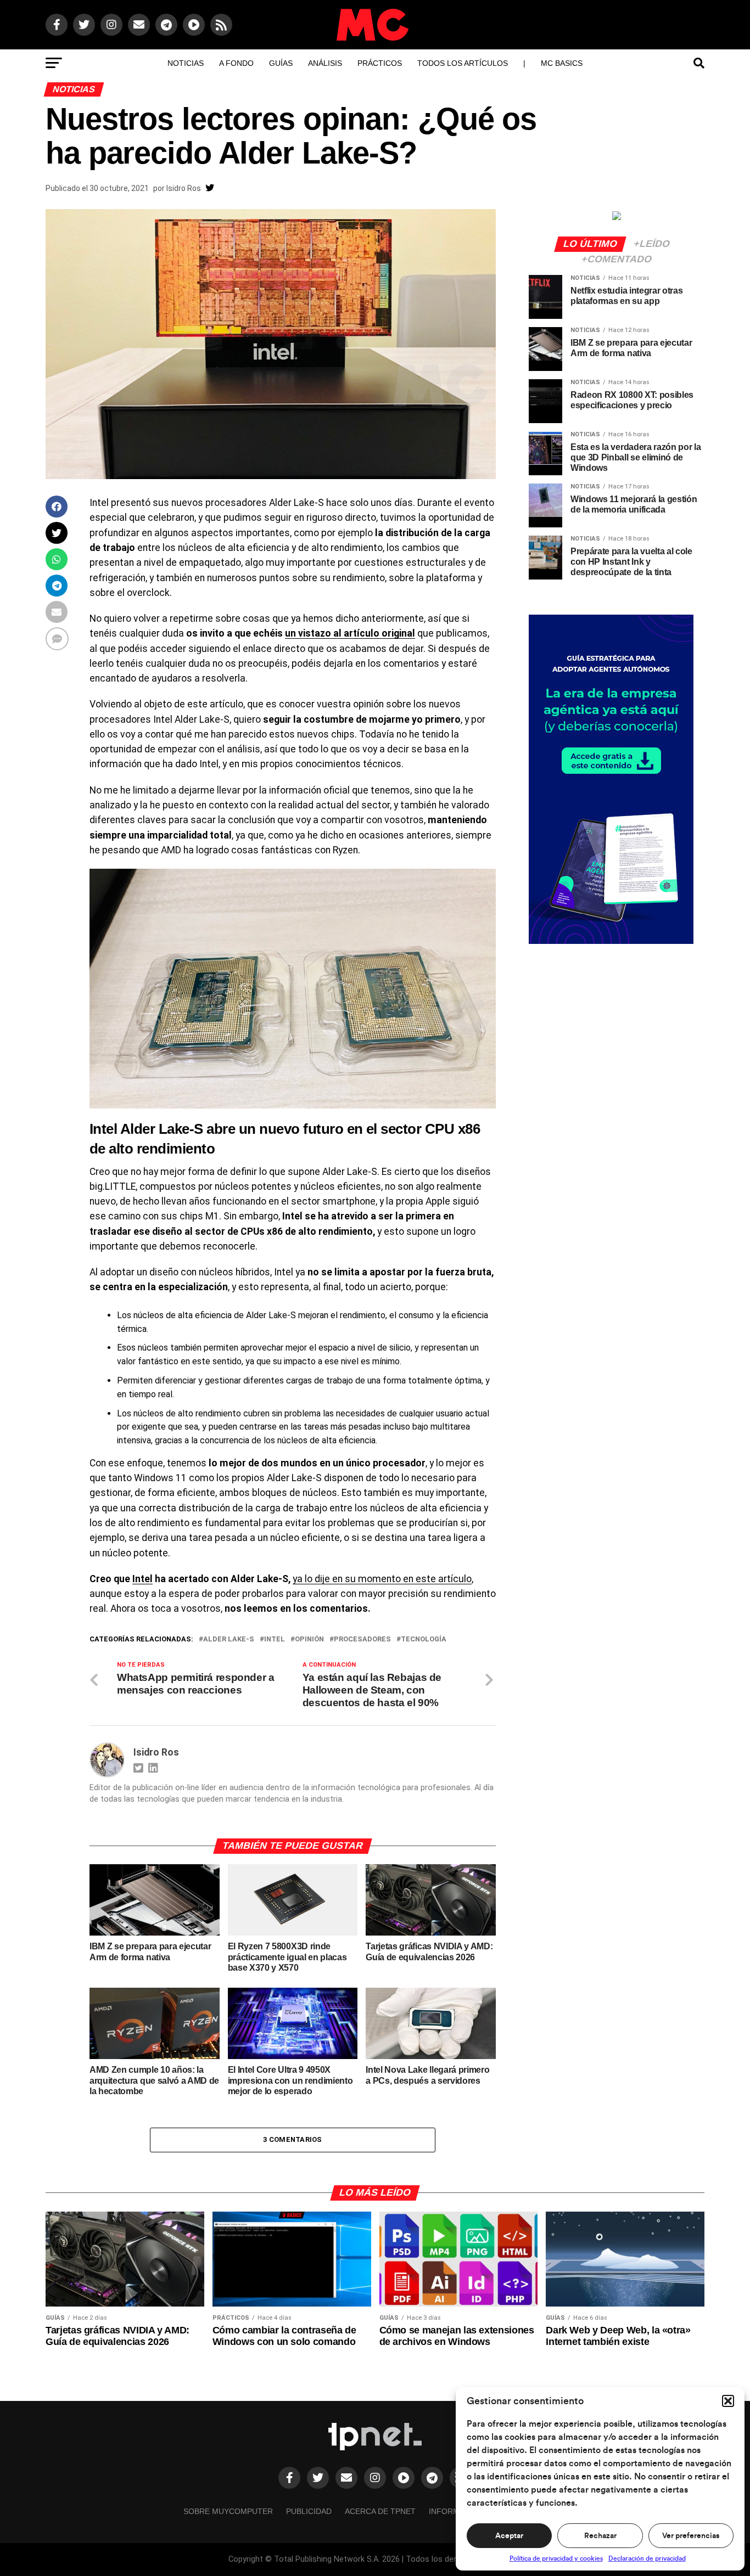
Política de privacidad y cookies (556, 2558)
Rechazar (600, 2536)
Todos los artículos (463, 63)
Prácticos (380, 63)
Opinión (309, 1639)
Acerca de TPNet (380, 2511)
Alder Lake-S (229, 1639)
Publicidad (309, 2511)
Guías (281, 63)
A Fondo (236, 63)
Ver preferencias (691, 2536)
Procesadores (362, 1639)
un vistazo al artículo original (350, 633)
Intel (142, 1579)
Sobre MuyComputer (228, 2511)
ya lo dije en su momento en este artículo (382, 1579)
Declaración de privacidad (647, 2558)
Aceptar (509, 2536)
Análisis (325, 63)
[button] (728, 2401)
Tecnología (424, 1639)
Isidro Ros (184, 188)
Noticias (186, 63)
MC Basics (562, 63)
